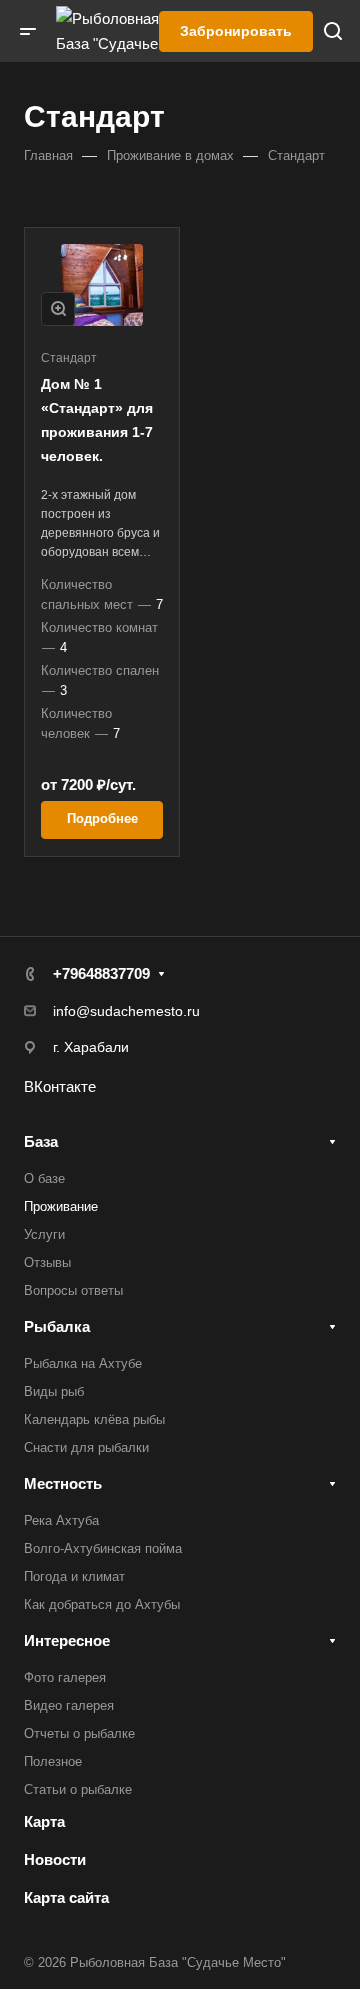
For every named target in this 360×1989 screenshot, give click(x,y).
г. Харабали (91, 1047)
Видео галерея (69, 1705)
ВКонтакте (60, 1086)
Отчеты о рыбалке (79, 1733)
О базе (44, 1178)
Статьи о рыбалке (78, 1789)
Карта (44, 1821)
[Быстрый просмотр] (58, 309)
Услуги (44, 1234)
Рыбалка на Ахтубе (83, 1363)
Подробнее (102, 818)
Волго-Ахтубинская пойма (103, 1548)
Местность (63, 1483)
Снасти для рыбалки (86, 1447)
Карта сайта (66, 1897)
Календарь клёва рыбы (94, 1419)
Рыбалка (57, 1326)
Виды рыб (54, 1391)
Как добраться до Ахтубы (102, 1604)
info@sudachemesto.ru (126, 1011)
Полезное (53, 1761)
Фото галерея (65, 1677)
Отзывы (47, 1262)
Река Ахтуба (61, 1520)
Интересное (67, 1640)
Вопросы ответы (73, 1290)
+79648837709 (101, 973)
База (41, 1141)
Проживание (61, 1206)
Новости (55, 1859)
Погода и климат (74, 1576)
